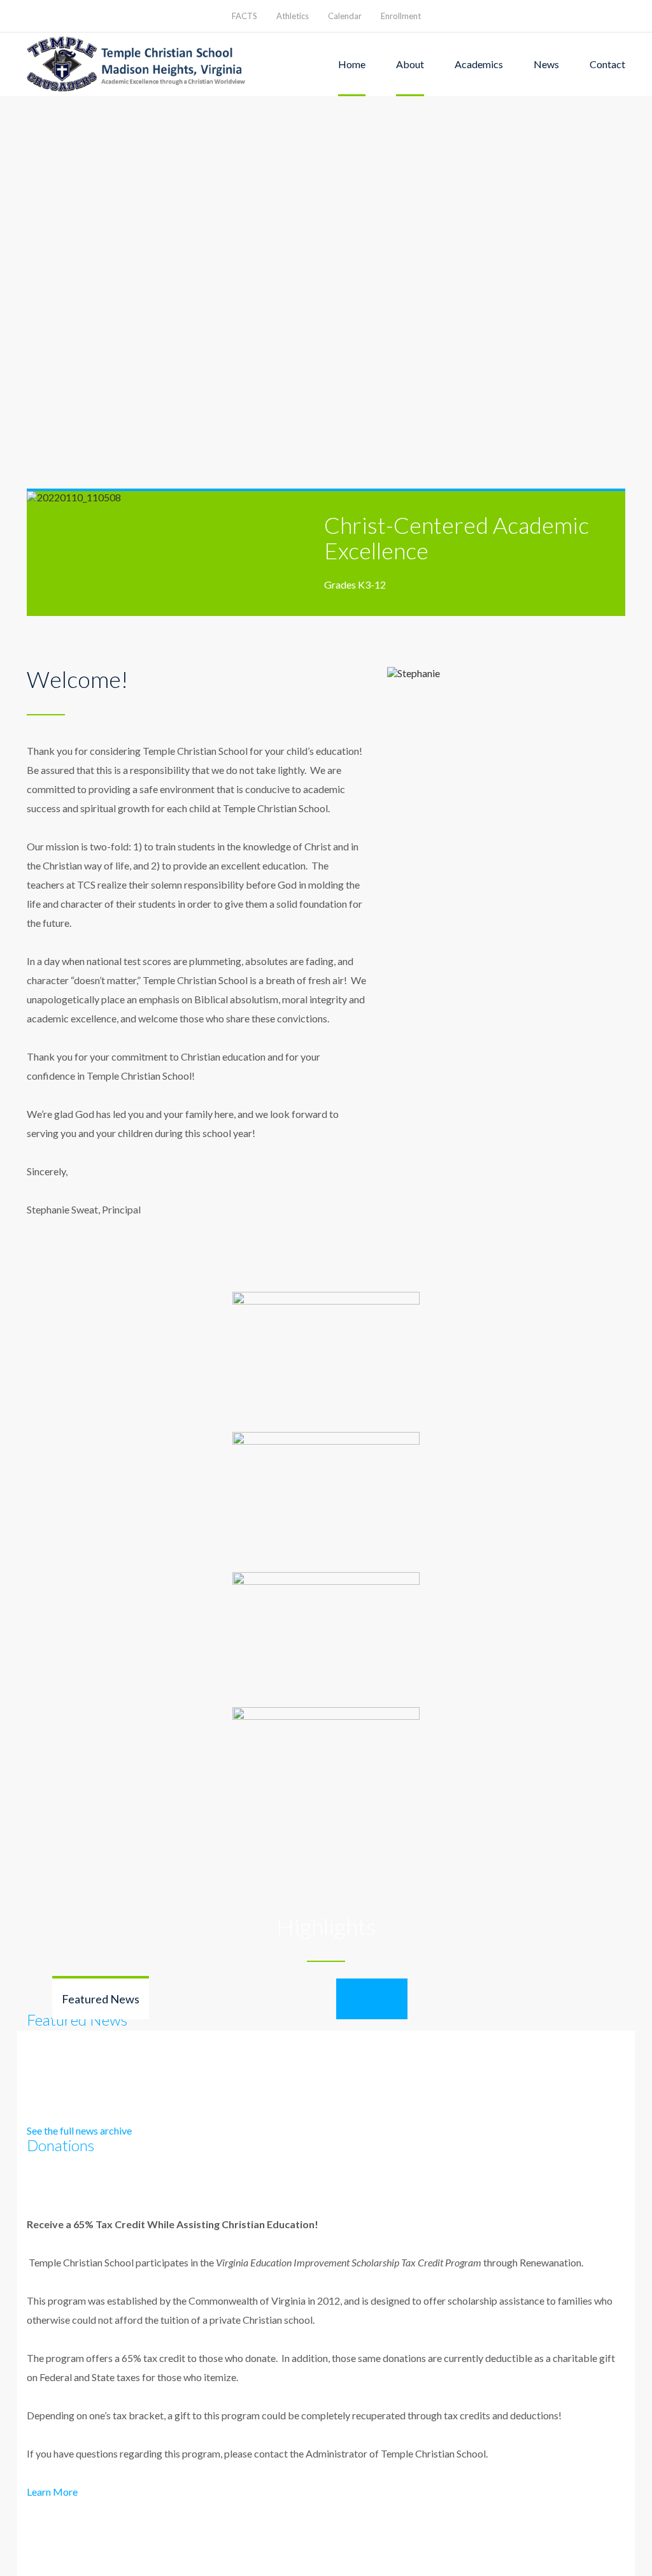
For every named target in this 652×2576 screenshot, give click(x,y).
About (410, 64)
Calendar (345, 16)
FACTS (244, 16)
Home (352, 64)
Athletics (293, 16)
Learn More (52, 2492)
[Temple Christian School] (138, 64)
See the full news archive (79, 2130)
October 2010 (81, 2333)
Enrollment (401, 16)
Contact (607, 64)
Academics (479, 64)
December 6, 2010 (81, 2358)
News (546, 64)
